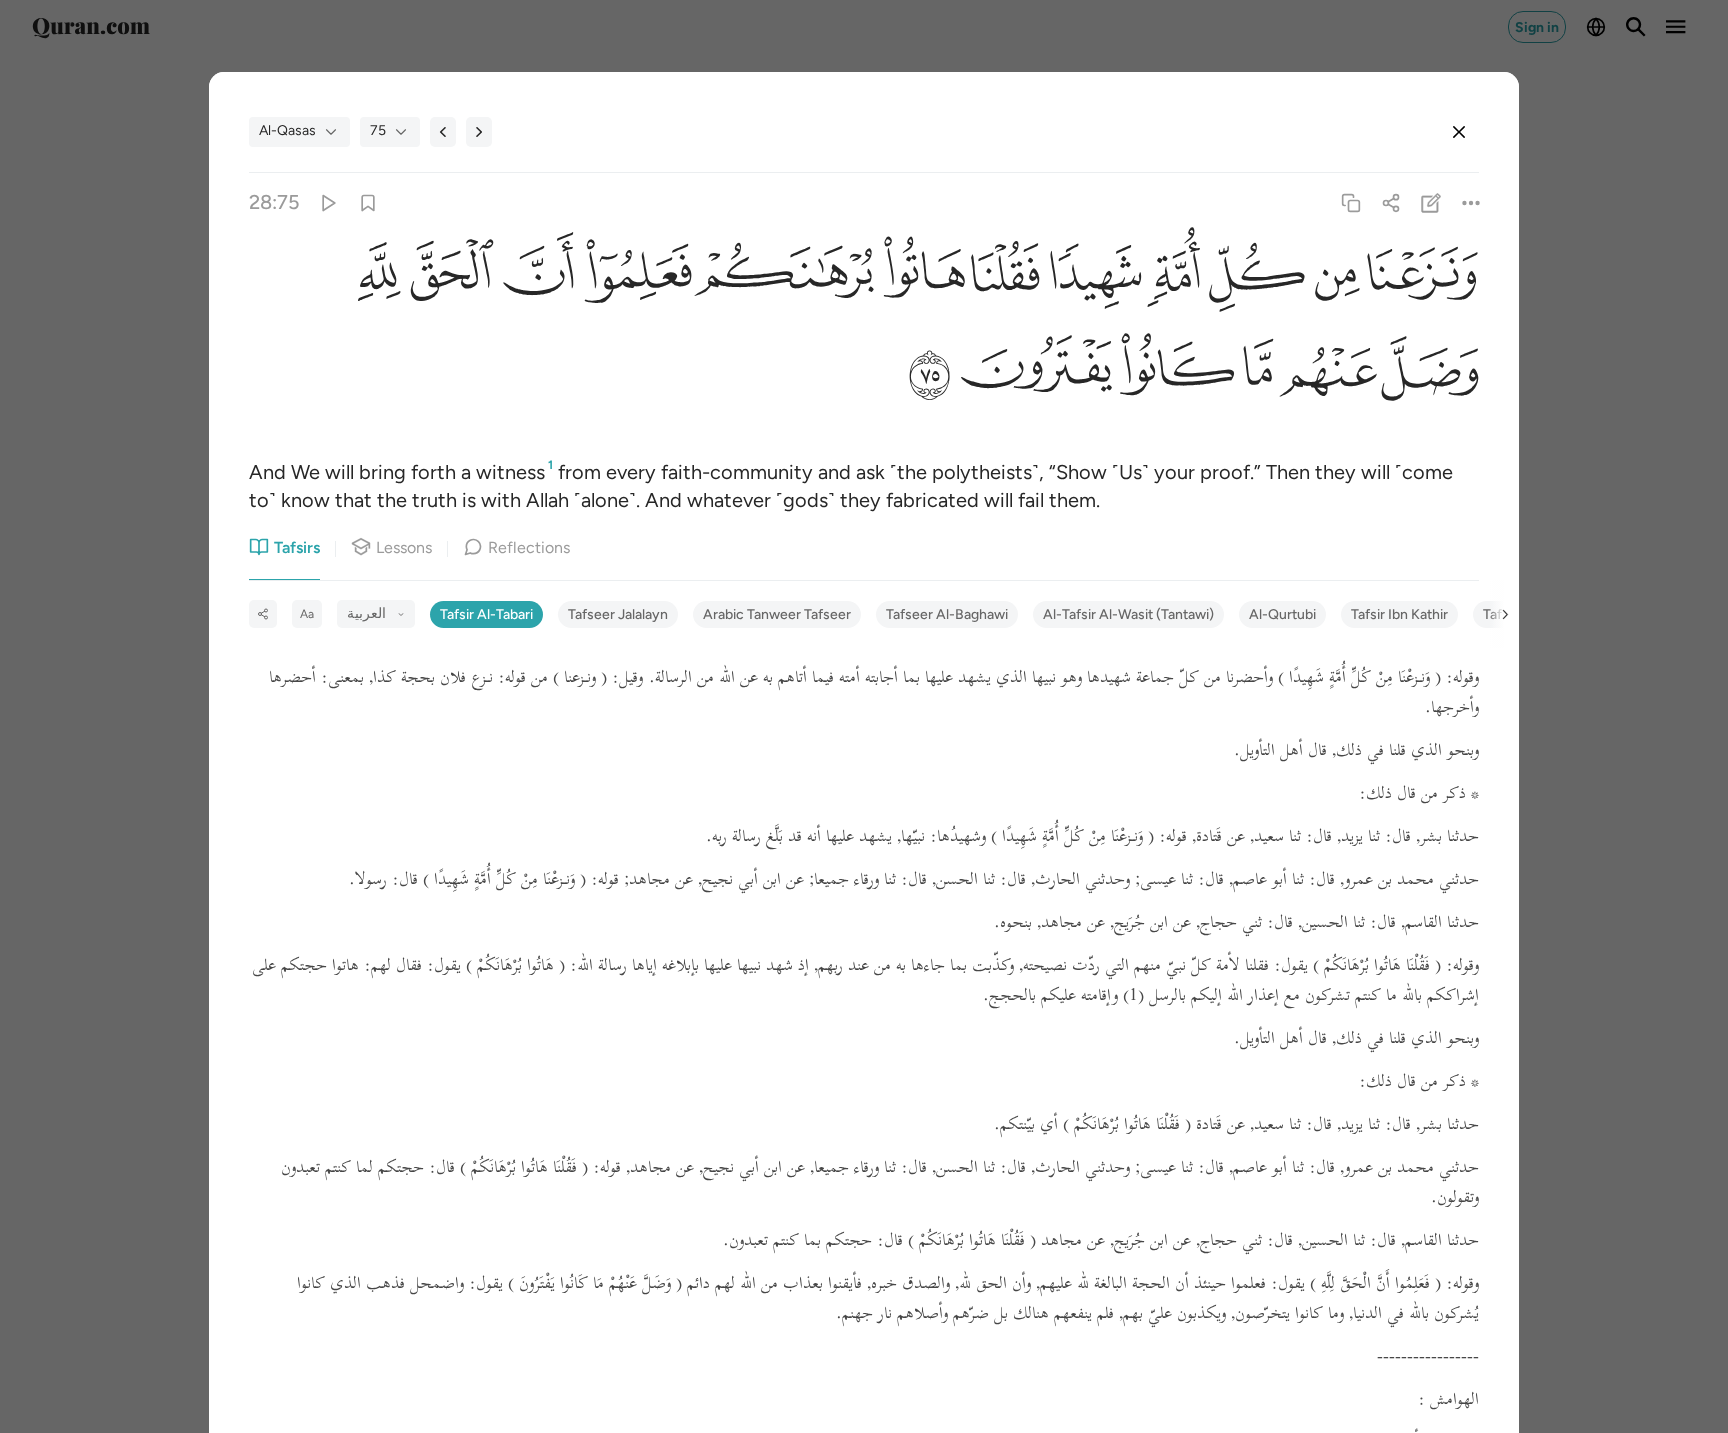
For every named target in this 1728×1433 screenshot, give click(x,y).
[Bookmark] (367, 202)
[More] (1471, 202)
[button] (1419, 277)
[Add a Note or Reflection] (1431, 202)
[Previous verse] (443, 132)
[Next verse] (479, 132)
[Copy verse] (1350, 202)
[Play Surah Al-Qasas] (327, 202)
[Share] (1390, 202)
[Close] (1459, 132)
